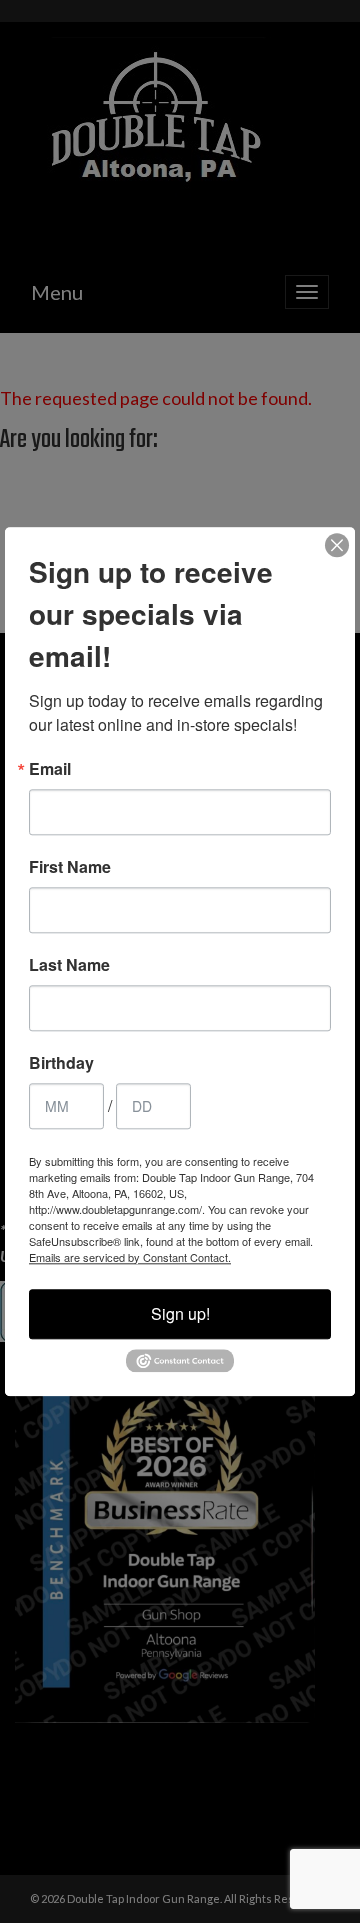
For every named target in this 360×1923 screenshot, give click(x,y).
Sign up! (180, 1313)
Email (50, 769)
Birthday (61, 1063)
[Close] (337, 545)
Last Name (69, 965)
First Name (70, 867)
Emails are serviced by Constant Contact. (130, 1257)
